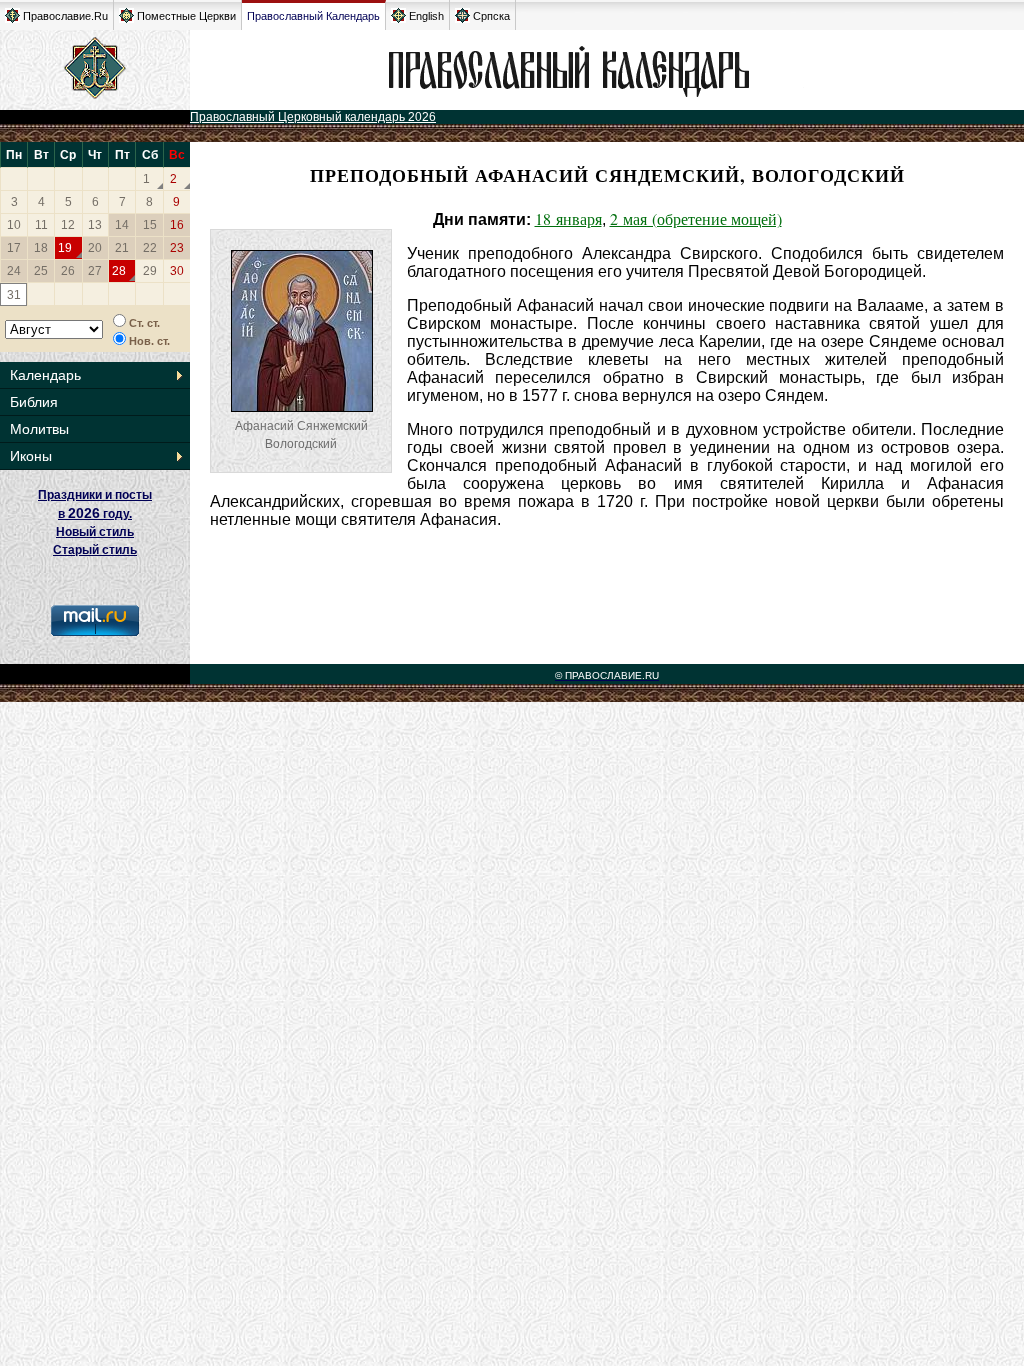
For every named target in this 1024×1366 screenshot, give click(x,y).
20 (95, 248)
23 (177, 248)
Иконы (31, 456)
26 (68, 271)
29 (150, 271)
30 (177, 271)
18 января (568, 218)
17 (14, 248)
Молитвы (39, 429)
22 (150, 248)
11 (41, 225)
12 (68, 225)
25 (41, 271)
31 (14, 295)
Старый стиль (95, 550)
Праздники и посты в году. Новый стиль (95, 513)
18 (41, 248)
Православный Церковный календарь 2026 (313, 117)
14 (122, 225)
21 (122, 248)
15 (150, 225)
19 (65, 248)
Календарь (45, 375)
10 (14, 225)
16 (177, 225)
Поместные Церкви (186, 16)
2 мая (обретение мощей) (696, 218)
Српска (491, 16)
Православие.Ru (65, 16)
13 (95, 225)
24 (14, 271)
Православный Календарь (313, 16)
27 (95, 271)
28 (119, 271)
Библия (34, 402)
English (426, 16)
